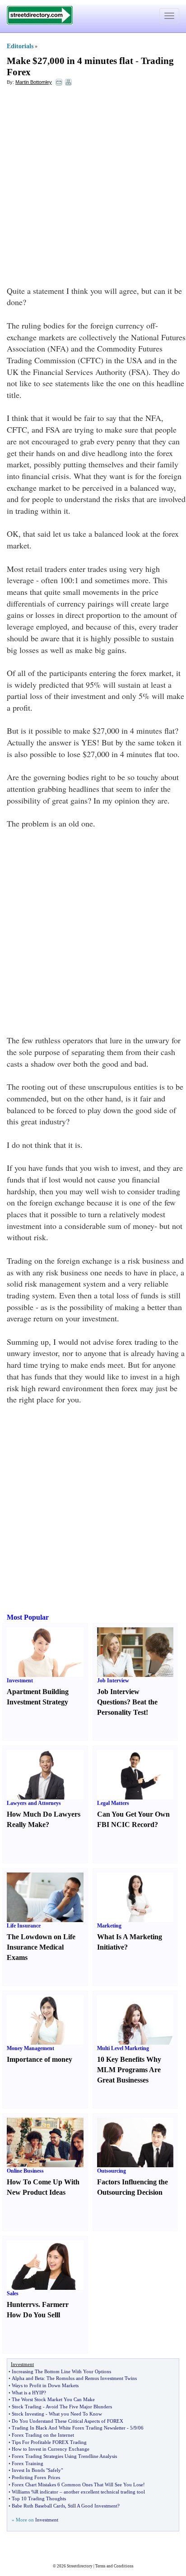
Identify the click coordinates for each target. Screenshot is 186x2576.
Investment (20, 1681)
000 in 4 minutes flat (91, 61)
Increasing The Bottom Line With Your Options (61, 2371)
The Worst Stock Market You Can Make (53, 2399)
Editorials (20, 46)
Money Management (30, 2048)
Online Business (25, 2171)
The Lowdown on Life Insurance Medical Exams (41, 1947)
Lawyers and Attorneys (34, 1803)
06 (141, 2428)
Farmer (54, 2304)
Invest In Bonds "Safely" (37, 2470)
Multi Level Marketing (123, 2048)
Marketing (109, 1926)
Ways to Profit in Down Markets (45, 2385)
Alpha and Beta (28, 2378)
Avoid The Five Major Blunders (79, 2407)
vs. (36, 2304)
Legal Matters (113, 1803)
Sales (13, 2293)
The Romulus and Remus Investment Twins (92, 2378)
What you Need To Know (75, 2414)
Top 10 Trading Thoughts (39, 2498)
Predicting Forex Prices (36, 2477)
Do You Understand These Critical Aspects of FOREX (67, 2421)
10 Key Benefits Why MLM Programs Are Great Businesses (129, 2070)
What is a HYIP (28, 2393)
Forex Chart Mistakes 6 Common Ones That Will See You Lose (77, 2485)
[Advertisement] (93, 188)
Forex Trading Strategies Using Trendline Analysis (64, 2456)
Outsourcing (112, 2171)
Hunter (18, 2304)
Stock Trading (27, 2407)
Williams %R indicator (35, 2492)
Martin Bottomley (34, 82)
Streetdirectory (80, 2566)
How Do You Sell (33, 2315)
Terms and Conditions (114, 2566)
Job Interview (113, 1681)
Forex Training (28, 2463)
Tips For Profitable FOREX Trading (49, 2442)
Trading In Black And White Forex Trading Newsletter (69, 2428)
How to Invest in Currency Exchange (51, 2449)
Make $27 (27, 61)
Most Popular (28, 1617)
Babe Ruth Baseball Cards (38, 2506)
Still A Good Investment (93, 2506)
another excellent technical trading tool (104, 2492)
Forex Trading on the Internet (43, 2435)
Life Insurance (24, 1926)
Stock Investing (28, 2414)
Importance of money (40, 2059)
